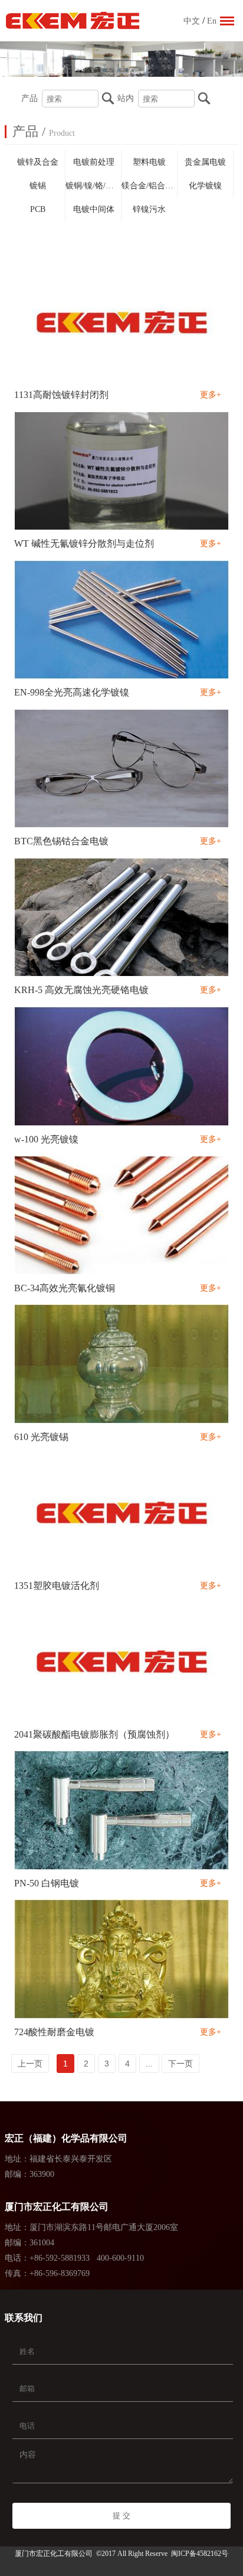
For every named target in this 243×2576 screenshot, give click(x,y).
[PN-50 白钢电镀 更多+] (122, 1811)
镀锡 (38, 186)
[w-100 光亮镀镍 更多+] (122, 1067)
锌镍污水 (149, 209)
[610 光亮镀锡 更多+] (122, 1364)
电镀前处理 (94, 162)
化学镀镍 (205, 186)
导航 (227, 21)
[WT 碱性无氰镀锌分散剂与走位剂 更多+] (122, 472)
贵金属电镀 (205, 162)
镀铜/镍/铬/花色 (93, 186)
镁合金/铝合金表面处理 (150, 186)
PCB (38, 209)
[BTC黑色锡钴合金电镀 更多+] (122, 769)
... (149, 2064)
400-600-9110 (120, 2258)
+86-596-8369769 (60, 2273)
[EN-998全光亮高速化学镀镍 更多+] (122, 621)
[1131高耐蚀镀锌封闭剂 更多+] (122, 323)
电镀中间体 (94, 209)
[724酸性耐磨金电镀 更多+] (122, 1960)
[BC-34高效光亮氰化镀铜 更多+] (122, 1216)
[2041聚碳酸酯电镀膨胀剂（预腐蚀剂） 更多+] (122, 1662)
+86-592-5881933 (60, 2258)
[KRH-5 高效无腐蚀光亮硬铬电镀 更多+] (122, 918)
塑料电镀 (149, 162)
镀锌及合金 (38, 162)
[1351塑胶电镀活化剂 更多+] (122, 1513)
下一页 (180, 2064)
